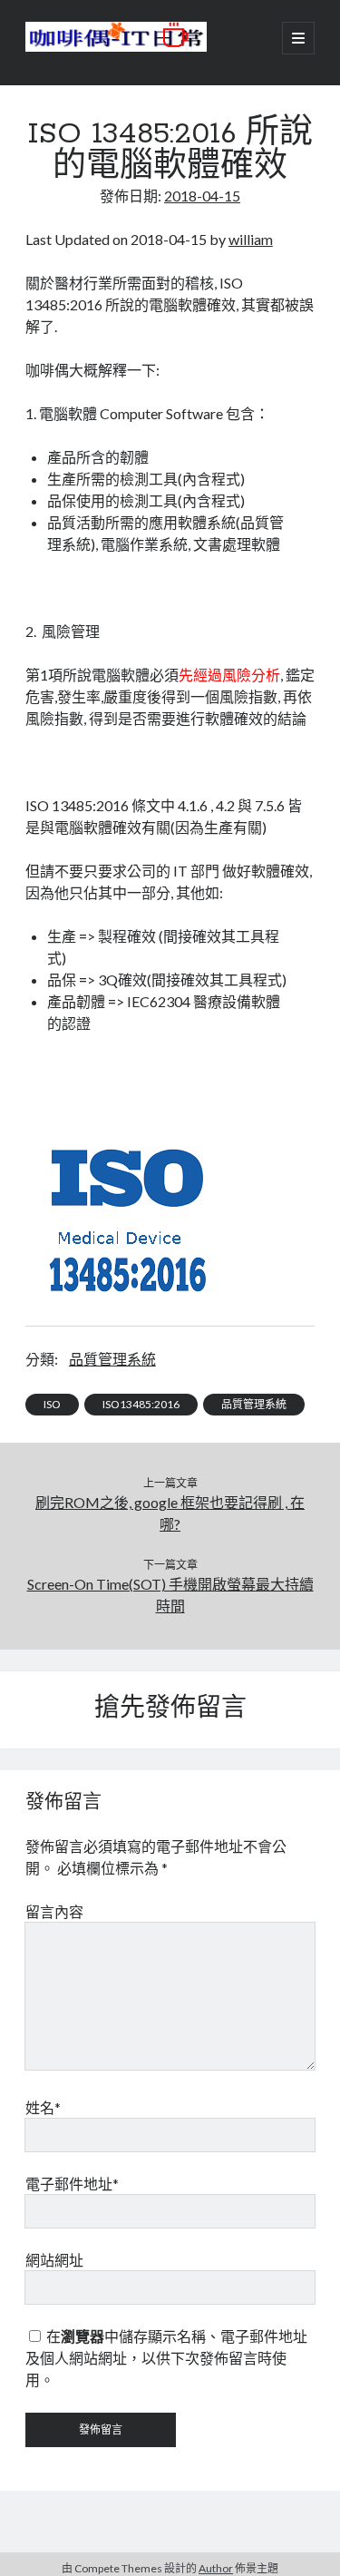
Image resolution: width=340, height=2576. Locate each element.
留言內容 (54, 1911)
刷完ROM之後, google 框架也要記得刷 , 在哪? (170, 1513)
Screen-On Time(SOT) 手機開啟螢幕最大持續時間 (170, 1595)
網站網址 (54, 2260)
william (251, 239)
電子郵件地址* (72, 2184)
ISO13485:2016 (141, 1404)
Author (216, 2568)
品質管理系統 (112, 1359)
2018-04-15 (202, 196)
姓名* (43, 2107)
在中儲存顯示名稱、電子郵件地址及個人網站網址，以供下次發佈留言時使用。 (166, 2358)
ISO (52, 1404)
